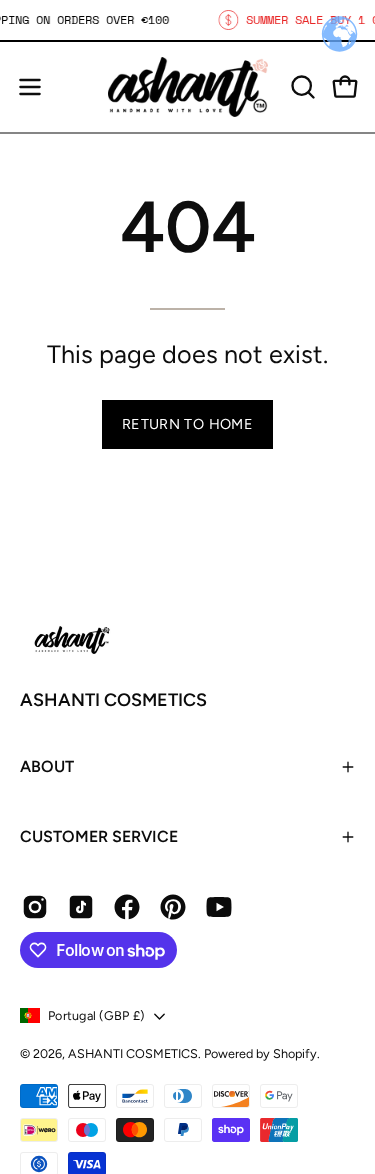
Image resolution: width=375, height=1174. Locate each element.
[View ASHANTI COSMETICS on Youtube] (219, 907)
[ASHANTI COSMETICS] (188, 87)
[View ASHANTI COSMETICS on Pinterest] (173, 907)
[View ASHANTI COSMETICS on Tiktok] (81, 907)
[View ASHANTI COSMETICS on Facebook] (127, 907)
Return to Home (187, 424)
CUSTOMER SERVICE (99, 836)
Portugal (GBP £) (96, 1015)
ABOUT (47, 766)
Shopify (295, 1053)
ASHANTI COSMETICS (113, 700)
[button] (301, 87)
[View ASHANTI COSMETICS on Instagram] (35, 907)
